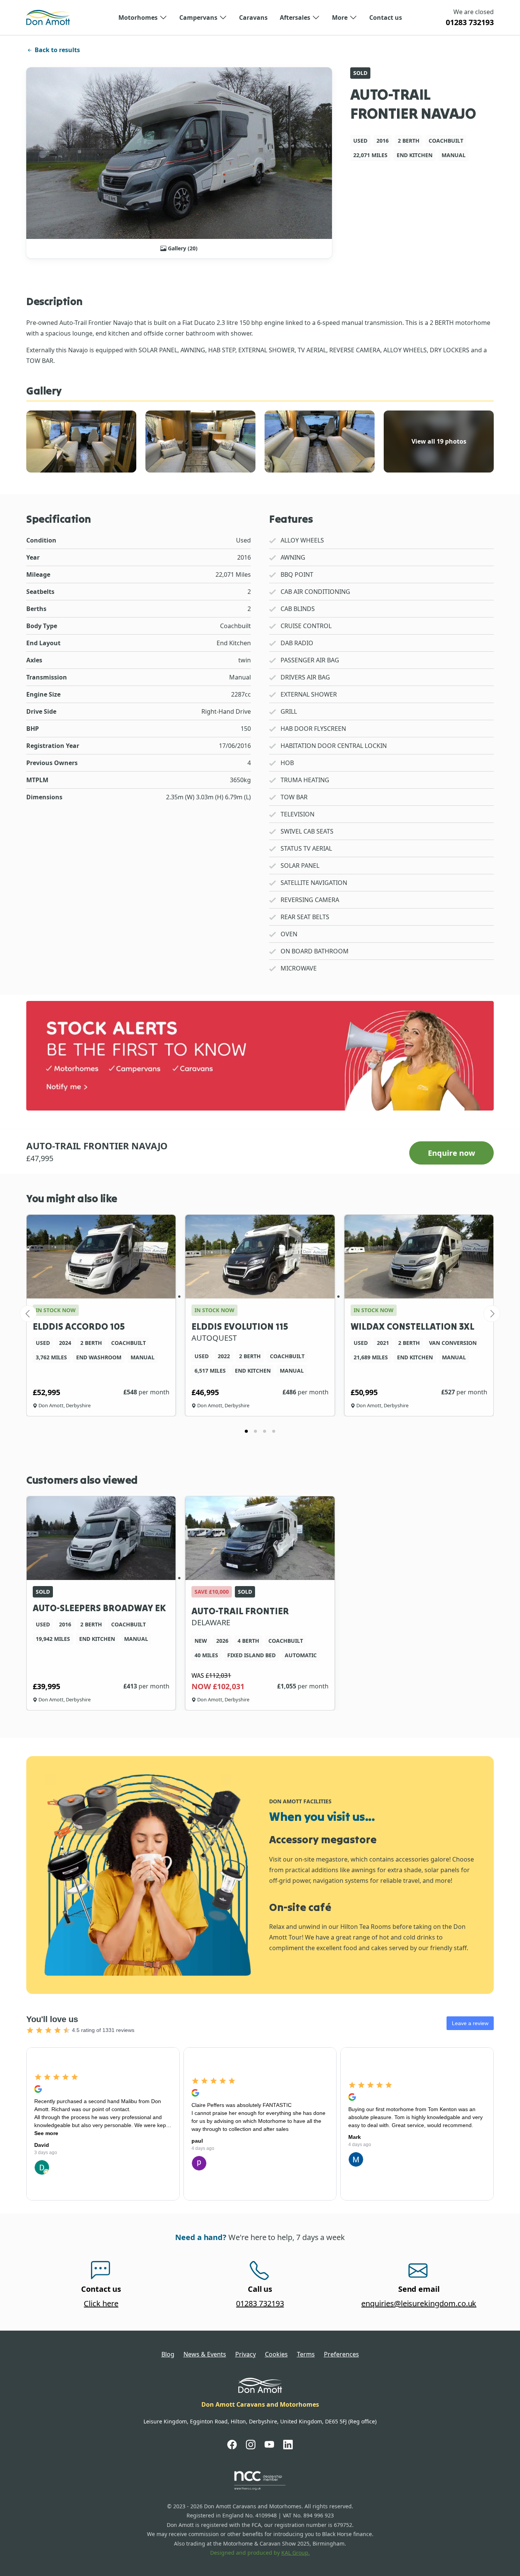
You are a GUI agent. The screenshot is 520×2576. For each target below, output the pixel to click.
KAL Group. (296, 2553)
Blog (168, 2354)
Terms (306, 2354)
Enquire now (451, 1153)
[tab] (246, 1431)
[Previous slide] (28, 1314)
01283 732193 (470, 22)
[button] (143, 18)
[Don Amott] (48, 18)
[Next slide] (492, 1314)
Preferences (341, 2354)
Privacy (246, 2354)
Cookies (276, 2354)
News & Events (205, 2354)
